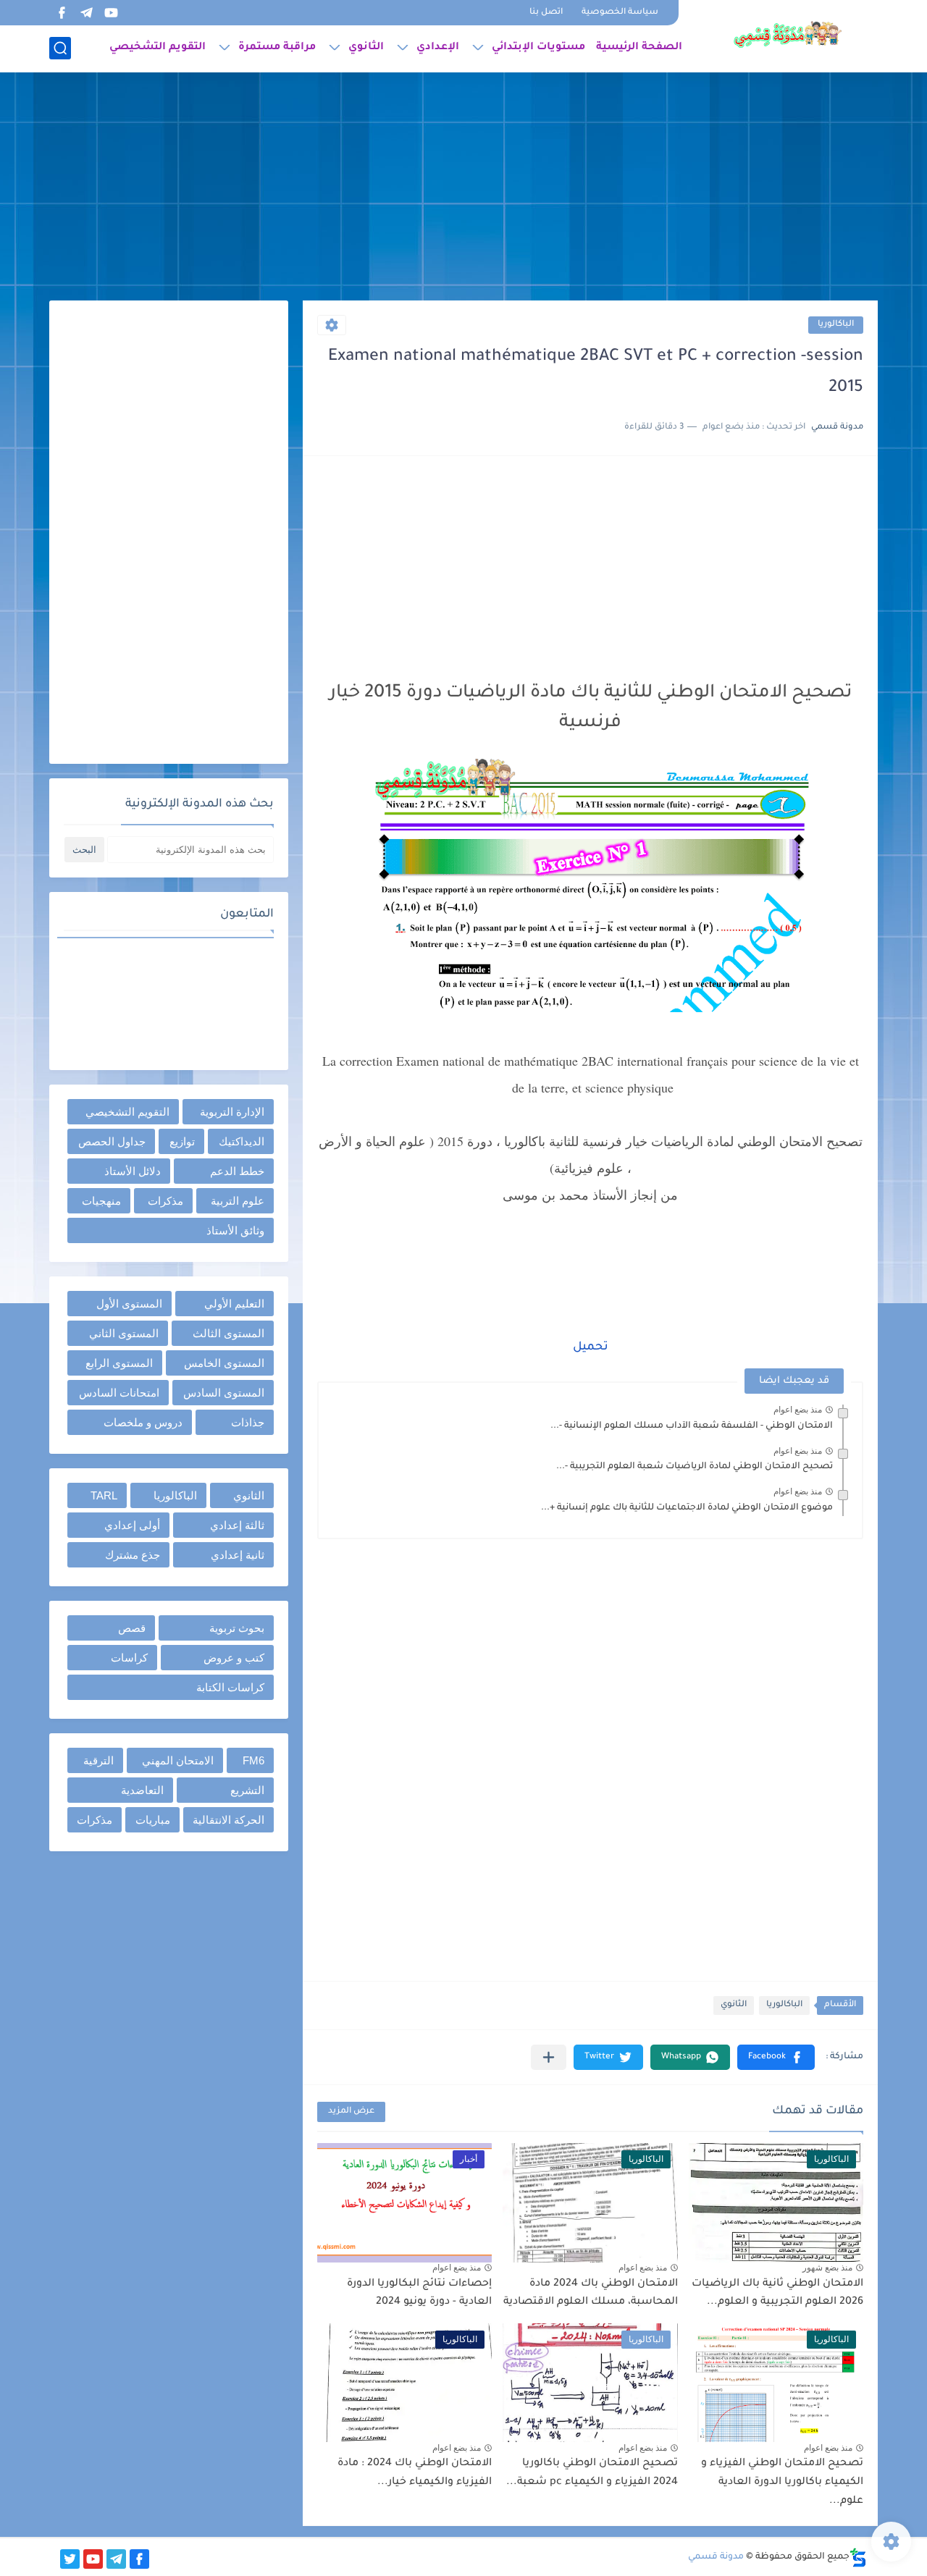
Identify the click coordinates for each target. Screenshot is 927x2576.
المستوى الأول (129, 1304)
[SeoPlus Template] (858, 2558)
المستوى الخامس (224, 1363)
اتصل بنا (546, 13)
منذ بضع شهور (827, 2268)
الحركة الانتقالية (228, 1820)
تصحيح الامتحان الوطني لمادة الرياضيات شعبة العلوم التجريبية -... (695, 1467)
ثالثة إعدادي (237, 1525)
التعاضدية (142, 1790)
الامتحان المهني (178, 1760)
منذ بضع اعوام (798, 1410)
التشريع (247, 1790)
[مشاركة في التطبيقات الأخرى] (549, 2057)
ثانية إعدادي (238, 1555)
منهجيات (101, 1201)
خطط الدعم (237, 1171)
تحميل (591, 1347)
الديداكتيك (242, 1141)
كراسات (129, 1658)
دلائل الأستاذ (133, 1171)
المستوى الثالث (228, 1333)
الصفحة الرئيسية (639, 48)
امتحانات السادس (119, 1393)
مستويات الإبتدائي (538, 48)
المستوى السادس (224, 1393)
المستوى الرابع (119, 1363)
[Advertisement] (463, 188)
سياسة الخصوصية (620, 13)
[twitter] (70, 2559)
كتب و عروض (234, 1658)
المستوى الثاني (124, 1333)
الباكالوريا (836, 325)
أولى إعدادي (132, 1525)
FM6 (253, 1760)
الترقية (98, 1760)
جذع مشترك (133, 1555)
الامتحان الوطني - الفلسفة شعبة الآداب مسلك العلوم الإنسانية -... (692, 1426)
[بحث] (60, 48)
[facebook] (62, 13)
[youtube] (111, 13)
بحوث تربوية (237, 1628)
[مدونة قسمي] (787, 35)
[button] (776, 2057)
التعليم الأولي (234, 1304)
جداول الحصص (112, 1141)
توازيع (182, 1141)
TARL (104, 1495)
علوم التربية (238, 1201)
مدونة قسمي (716, 2557)
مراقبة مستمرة (277, 48)
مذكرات (165, 1201)
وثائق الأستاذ (235, 1230)
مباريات (153, 1820)
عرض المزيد (351, 2112)
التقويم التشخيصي (158, 48)
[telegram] (86, 13)
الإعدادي (438, 48)
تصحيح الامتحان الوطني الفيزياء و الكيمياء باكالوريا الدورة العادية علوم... (782, 2482)
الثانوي (366, 48)
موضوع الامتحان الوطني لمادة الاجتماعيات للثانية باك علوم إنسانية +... (687, 1508)
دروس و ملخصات (143, 1422)
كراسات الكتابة (230, 1687)
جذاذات (248, 1422)
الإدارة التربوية (232, 1112)
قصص (132, 1628)
